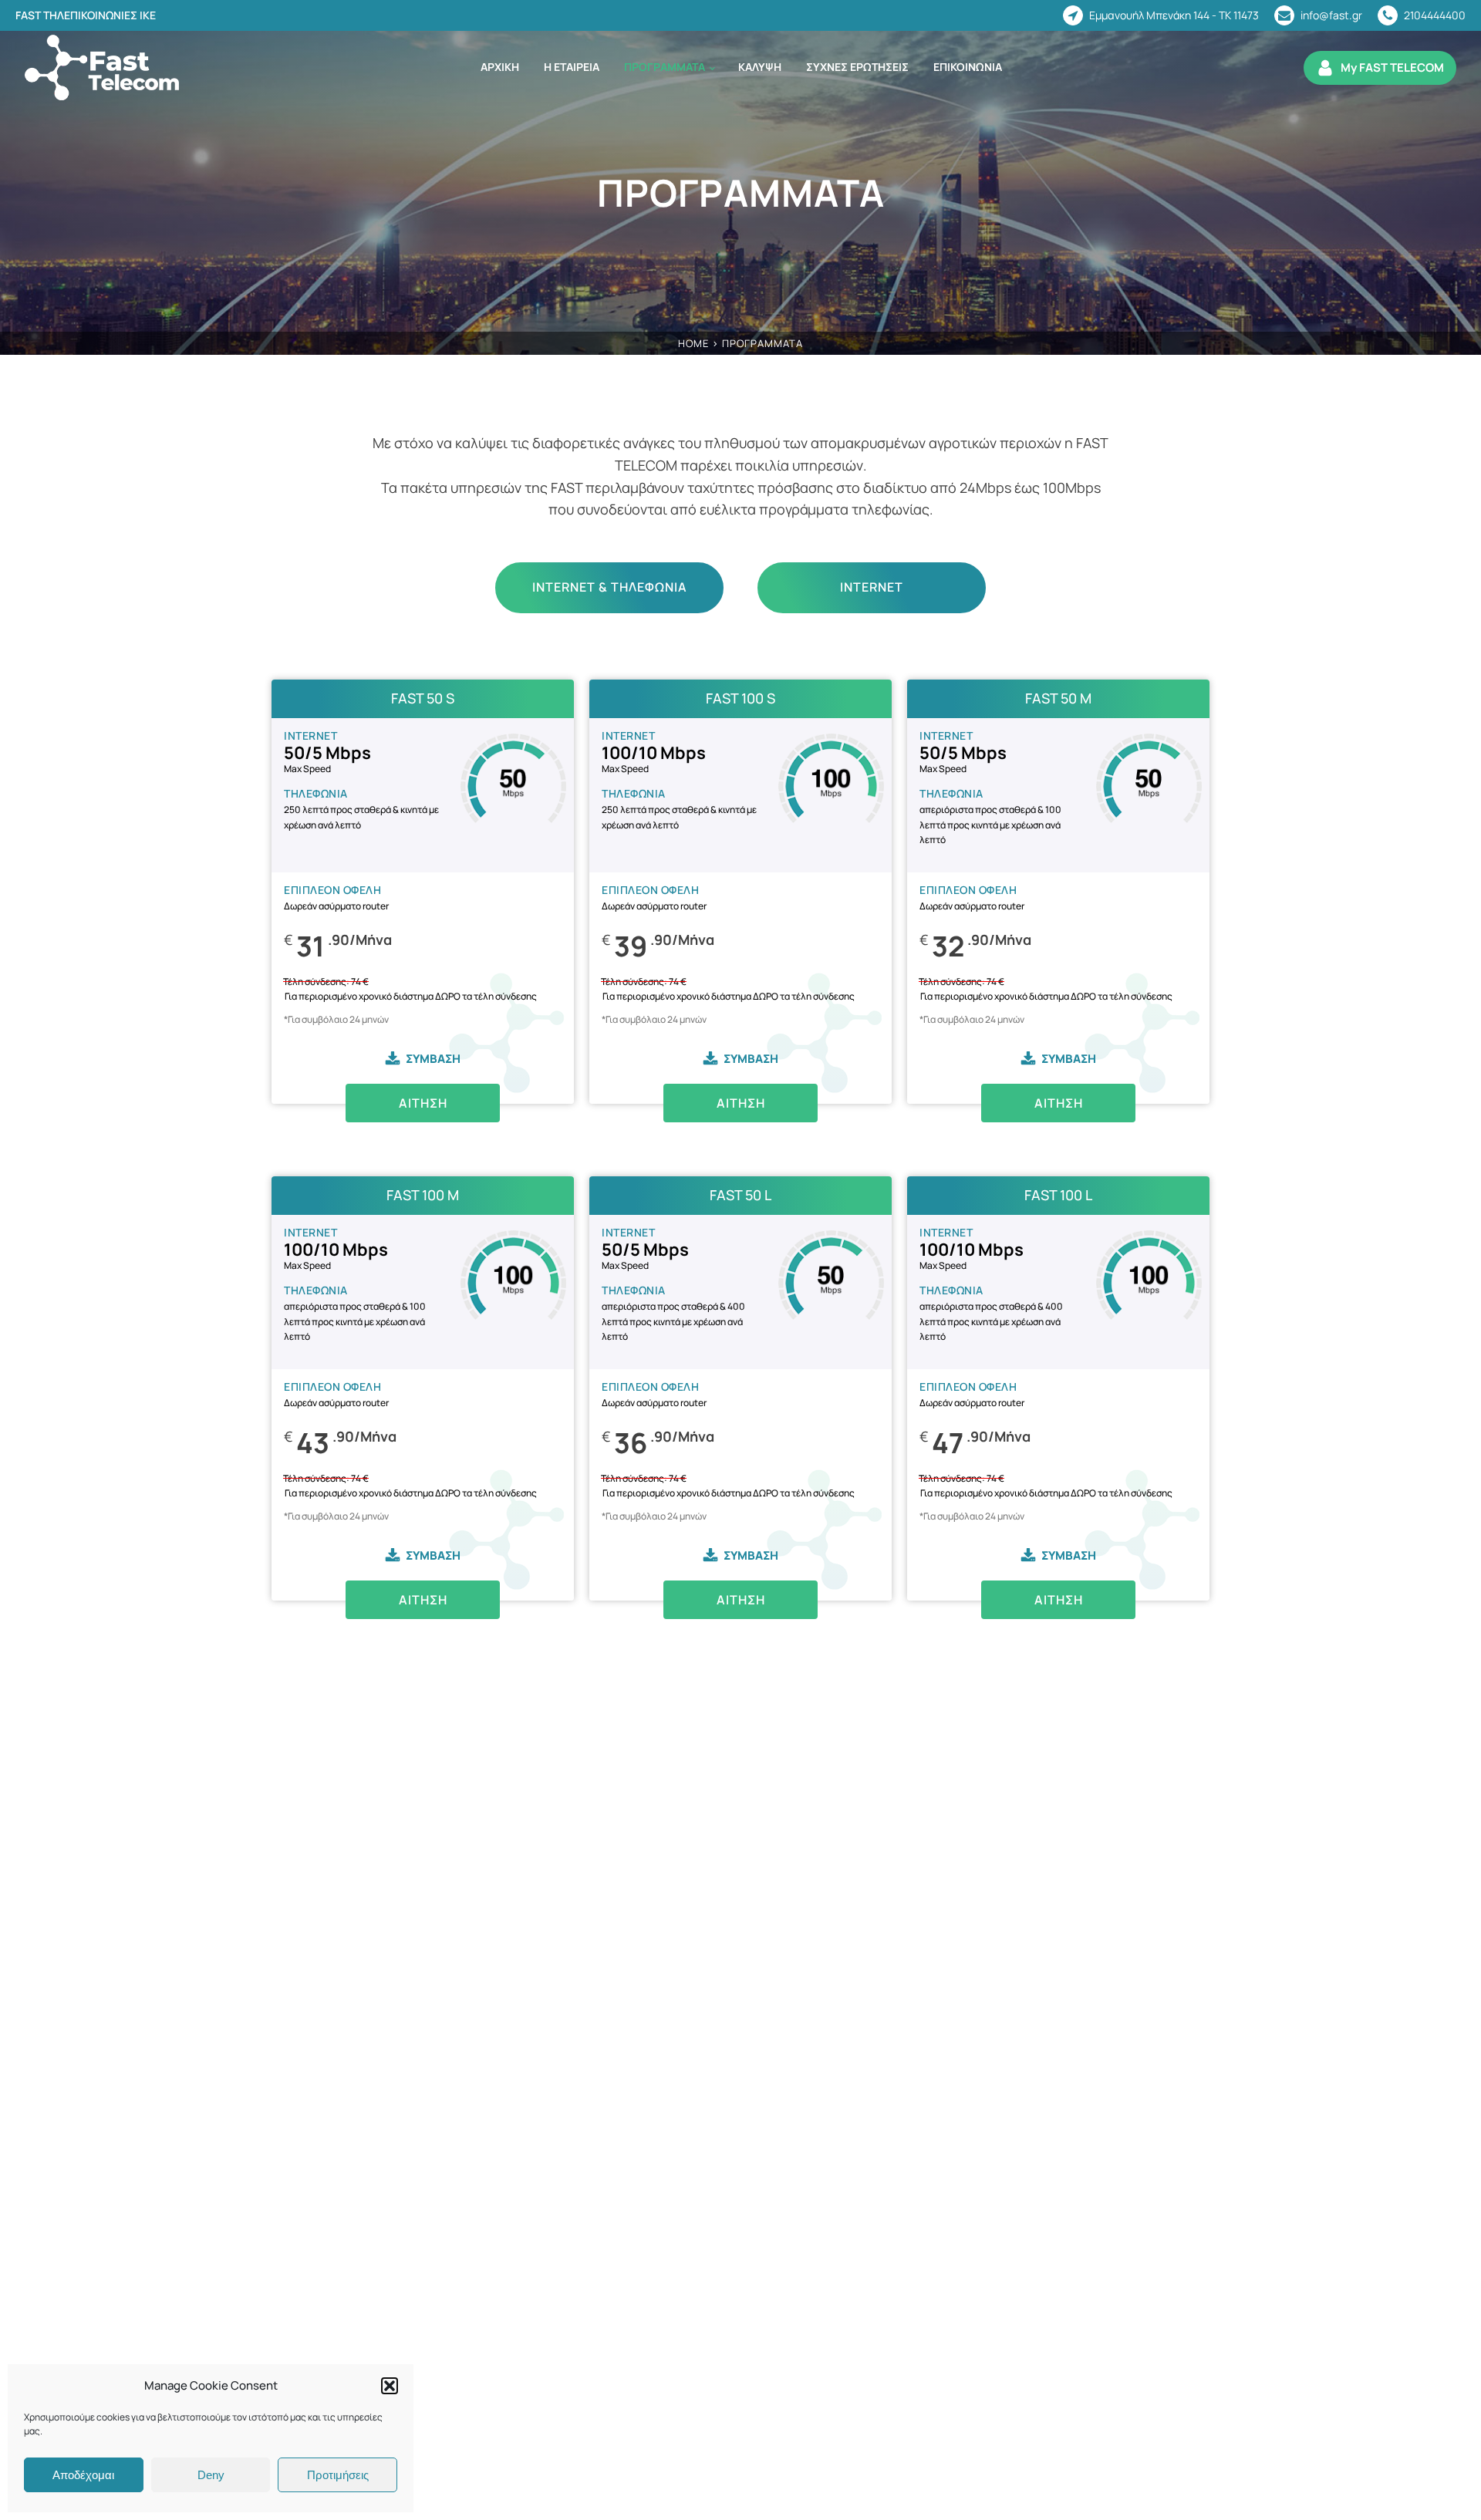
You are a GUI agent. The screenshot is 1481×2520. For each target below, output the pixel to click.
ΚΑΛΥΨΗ (760, 67)
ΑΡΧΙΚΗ (500, 67)
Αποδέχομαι (83, 2475)
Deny (211, 2475)
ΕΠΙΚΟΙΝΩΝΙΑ (968, 67)
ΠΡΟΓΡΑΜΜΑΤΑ (665, 67)
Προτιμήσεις (338, 2475)
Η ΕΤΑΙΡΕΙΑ (572, 67)
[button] (390, 2386)
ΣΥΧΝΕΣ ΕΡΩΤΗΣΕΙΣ (857, 67)
